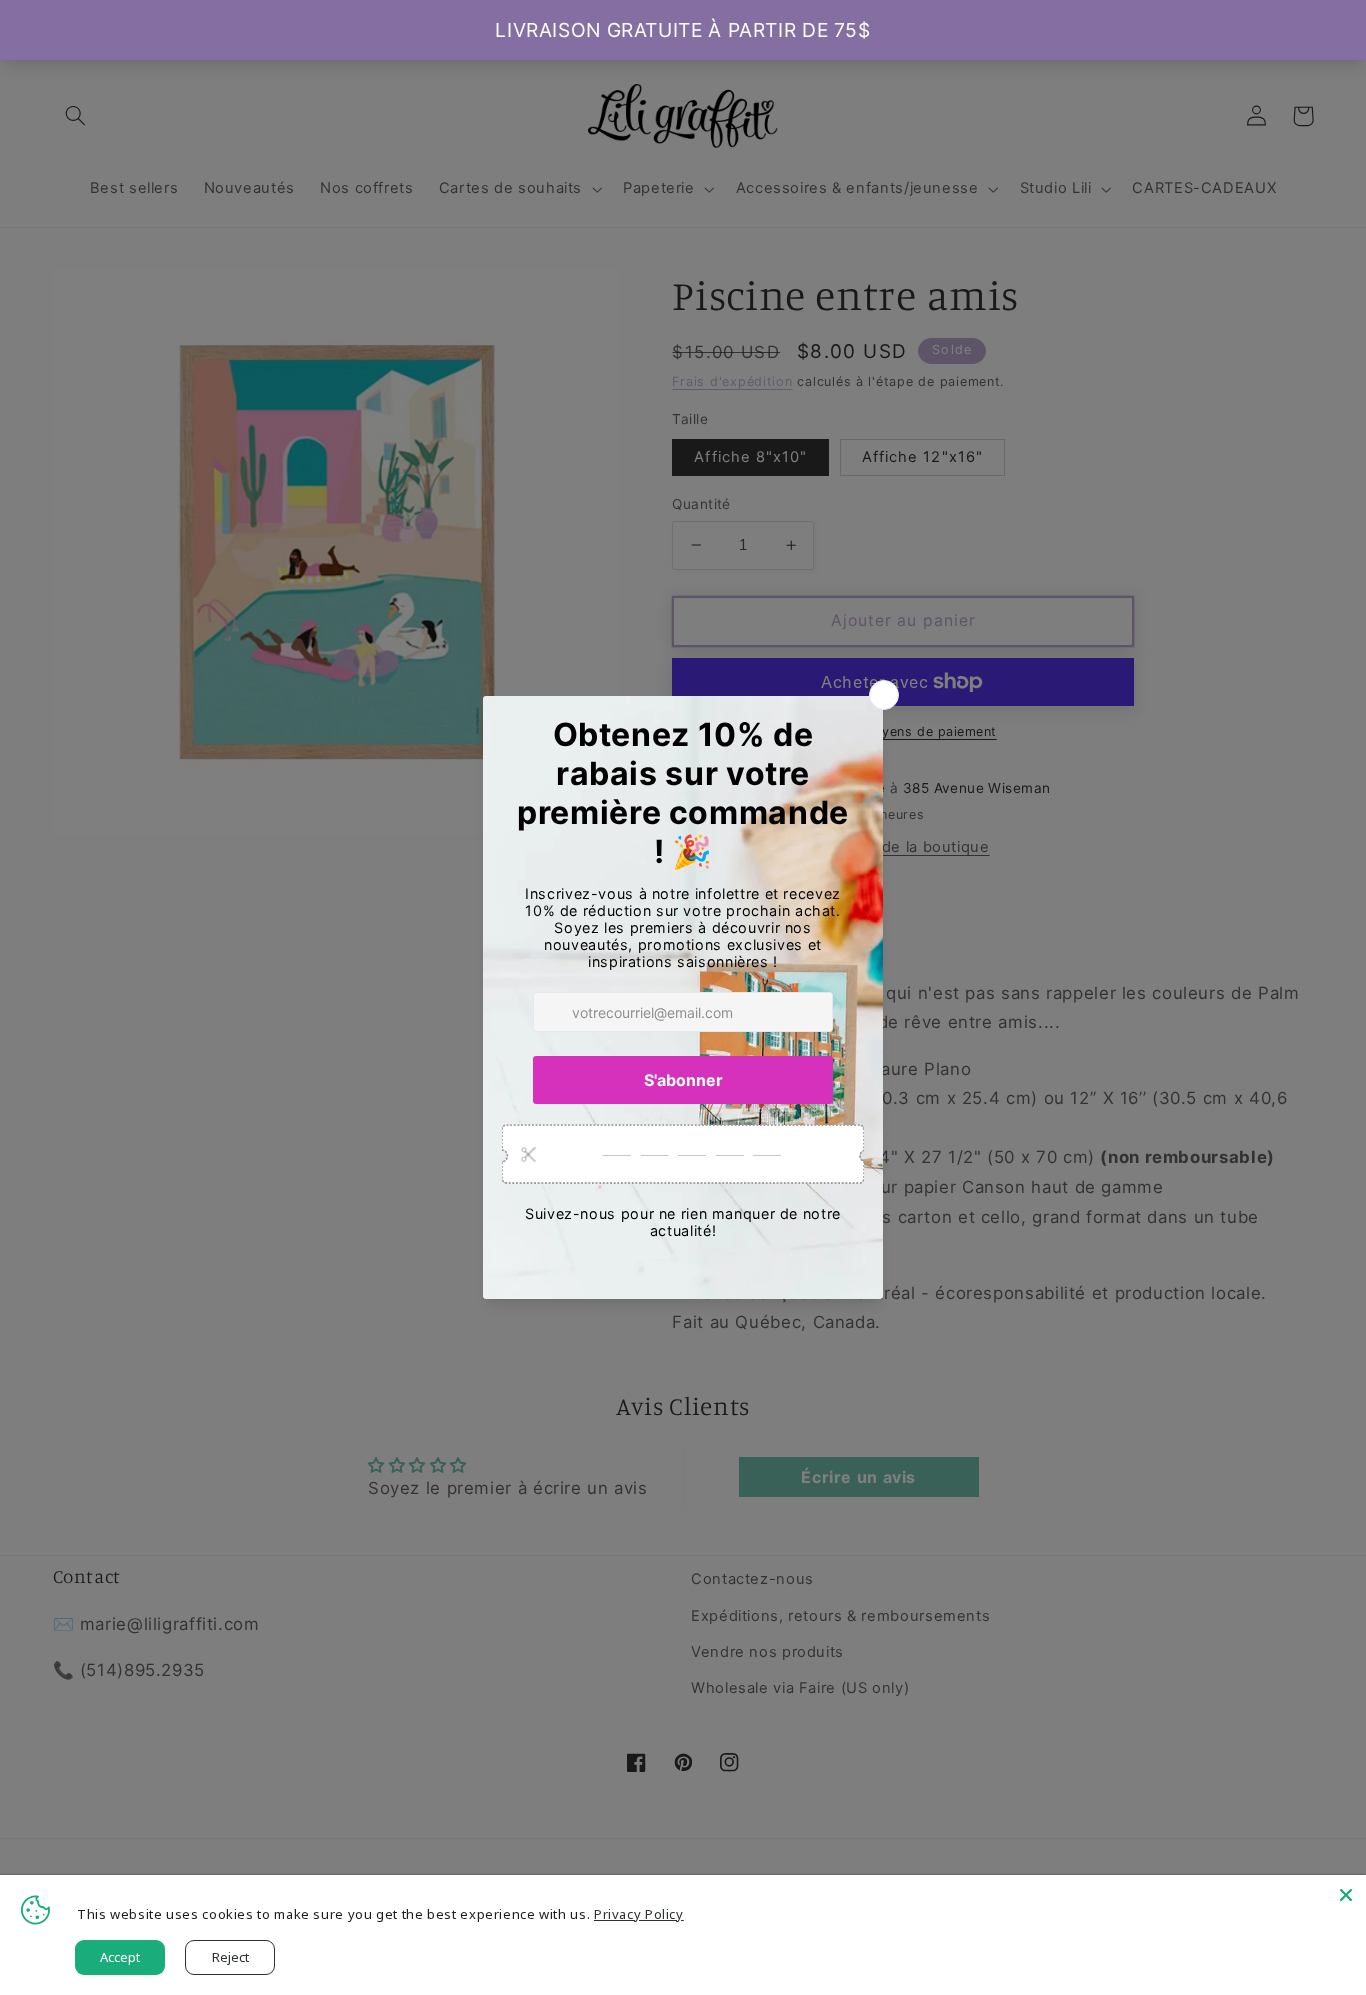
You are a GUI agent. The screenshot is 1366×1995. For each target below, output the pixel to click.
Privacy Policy (639, 1914)
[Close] (1346, 1895)
